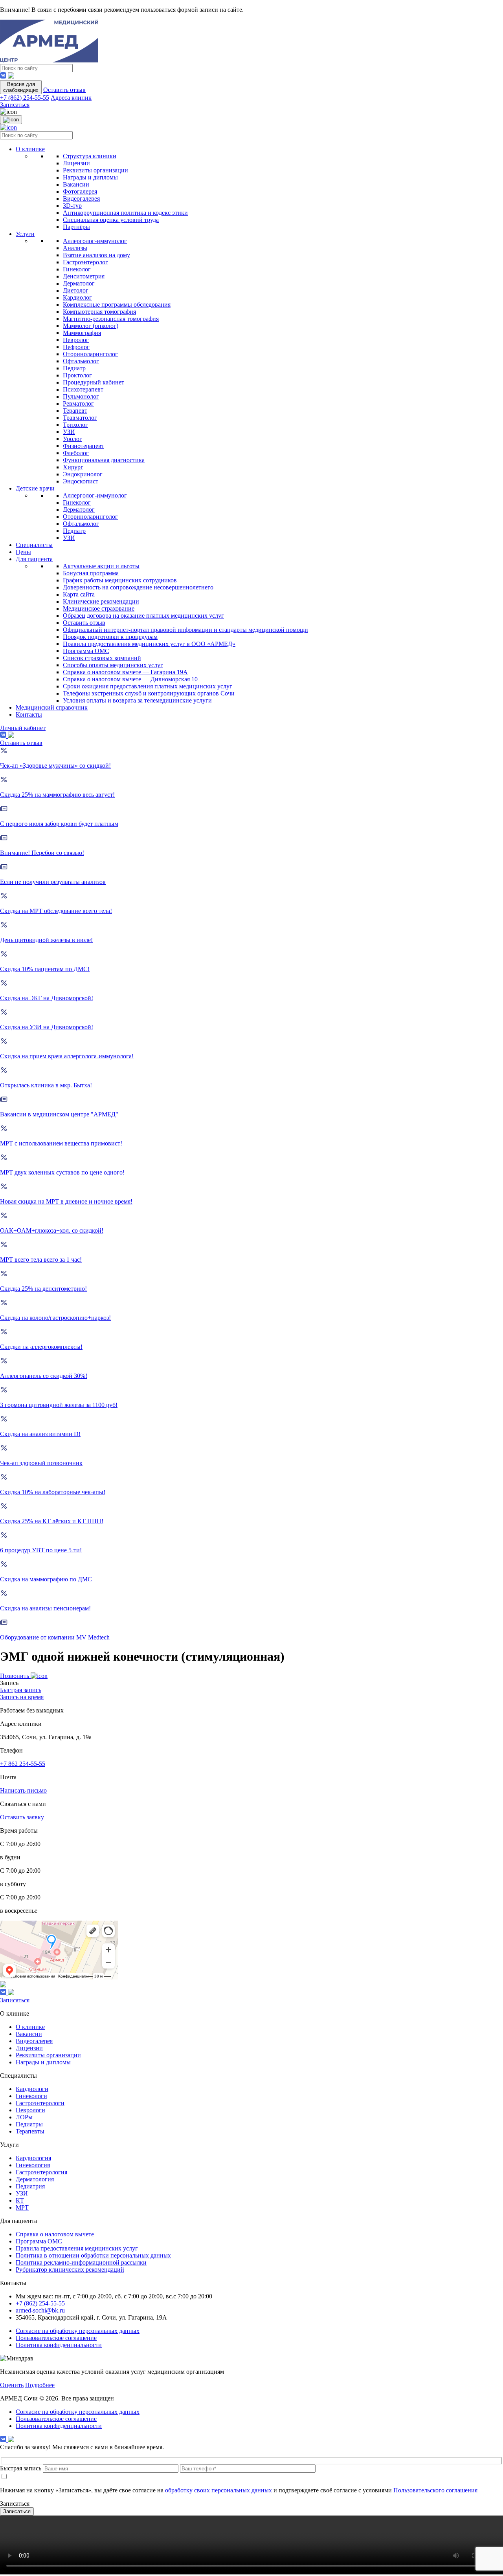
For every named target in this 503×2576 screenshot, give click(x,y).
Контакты (29, 714)
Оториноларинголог (90, 354)
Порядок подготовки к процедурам (110, 637)
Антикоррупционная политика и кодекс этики (125, 213)
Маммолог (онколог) (91, 326)
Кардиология (33, 2158)
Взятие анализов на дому (96, 255)
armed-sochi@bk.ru (40, 2310)
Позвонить (15, 1676)
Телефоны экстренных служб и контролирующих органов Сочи (149, 693)
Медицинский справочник (52, 707)
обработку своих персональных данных (218, 2490)
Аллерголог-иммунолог (95, 241)
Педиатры (29, 2124)
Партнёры (76, 227)
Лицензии (76, 163)
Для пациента (34, 559)
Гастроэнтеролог (85, 262)
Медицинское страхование (99, 608)
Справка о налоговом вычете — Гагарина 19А (125, 672)
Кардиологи (32, 2089)
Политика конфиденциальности (59, 2345)
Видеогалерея (81, 199)
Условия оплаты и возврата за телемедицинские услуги (137, 700)
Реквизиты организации (95, 170)
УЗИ (69, 432)
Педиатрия (30, 2186)
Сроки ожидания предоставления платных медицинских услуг (148, 686)
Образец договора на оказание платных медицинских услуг (143, 616)
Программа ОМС (86, 651)
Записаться (15, 105)
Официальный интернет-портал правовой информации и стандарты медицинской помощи (185, 630)
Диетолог (76, 290)
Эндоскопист (81, 481)
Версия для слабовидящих (21, 87)
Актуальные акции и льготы (101, 566)
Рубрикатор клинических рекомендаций (70, 2270)
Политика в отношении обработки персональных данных (93, 2255)
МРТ (22, 2207)
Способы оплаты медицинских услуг (113, 665)
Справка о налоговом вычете (55, 2234)
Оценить (12, 2385)
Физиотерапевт (84, 446)
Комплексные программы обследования (117, 305)
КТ (20, 2200)
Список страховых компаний (102, 658)
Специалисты (34, 545)
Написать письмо (23, 1790)
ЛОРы (24, 2117)
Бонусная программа (91, 573)
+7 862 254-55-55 (23, 1764)
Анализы (75, 248)
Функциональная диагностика (104, 460)
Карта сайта (79, 594)
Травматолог (80, 418)
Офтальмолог (81, 361)
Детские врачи (35, 488)
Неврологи (30, 2110)
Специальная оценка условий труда (111, 220)
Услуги (25, 234)
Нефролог (76, 347)
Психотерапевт (83, 389)
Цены (23, 552)
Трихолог (75, 425)
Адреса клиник (71, 98)
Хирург (73, 467)
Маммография (82, 333)
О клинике (30, 149)
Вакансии (76, 184)
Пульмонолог (81, 396)
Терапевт (75, 411)
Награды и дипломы (90, 177)
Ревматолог (78, 403)
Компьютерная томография (99, 312)
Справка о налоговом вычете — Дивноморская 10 (130, 679)
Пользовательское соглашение (56, 2338)
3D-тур (72, 206)
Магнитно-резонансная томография (111, 319)
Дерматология (35, 2179)
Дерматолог (79, 283)
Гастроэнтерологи (40, 2103)
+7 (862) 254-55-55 (25, 98)
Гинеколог (77, 269)
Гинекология (33, 2165)
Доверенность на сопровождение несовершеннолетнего (138, 587)
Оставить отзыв (64, 90)
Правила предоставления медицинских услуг (77, 2248)
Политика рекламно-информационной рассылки (81, 2262)
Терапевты (30, 2131)
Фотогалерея (80, 191)
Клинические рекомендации (101, 601)
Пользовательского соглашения (435, 2490)
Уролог (73, 439)
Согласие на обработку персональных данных (78, 2331)
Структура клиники (90, 156)
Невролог (76, 340)
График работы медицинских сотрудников (120, 580)
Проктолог (77, 375)
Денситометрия (84, 276)
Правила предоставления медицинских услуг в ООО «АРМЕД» (149, 644)
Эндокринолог (83, 474)
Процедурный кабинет (94, 382)
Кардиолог (77, 297)
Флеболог (76, 453)
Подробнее (40, 2385)
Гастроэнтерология (41, 2172)
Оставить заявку (22, 1817)
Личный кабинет (23, 728)
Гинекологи (31, 2096)
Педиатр (74, 368)
